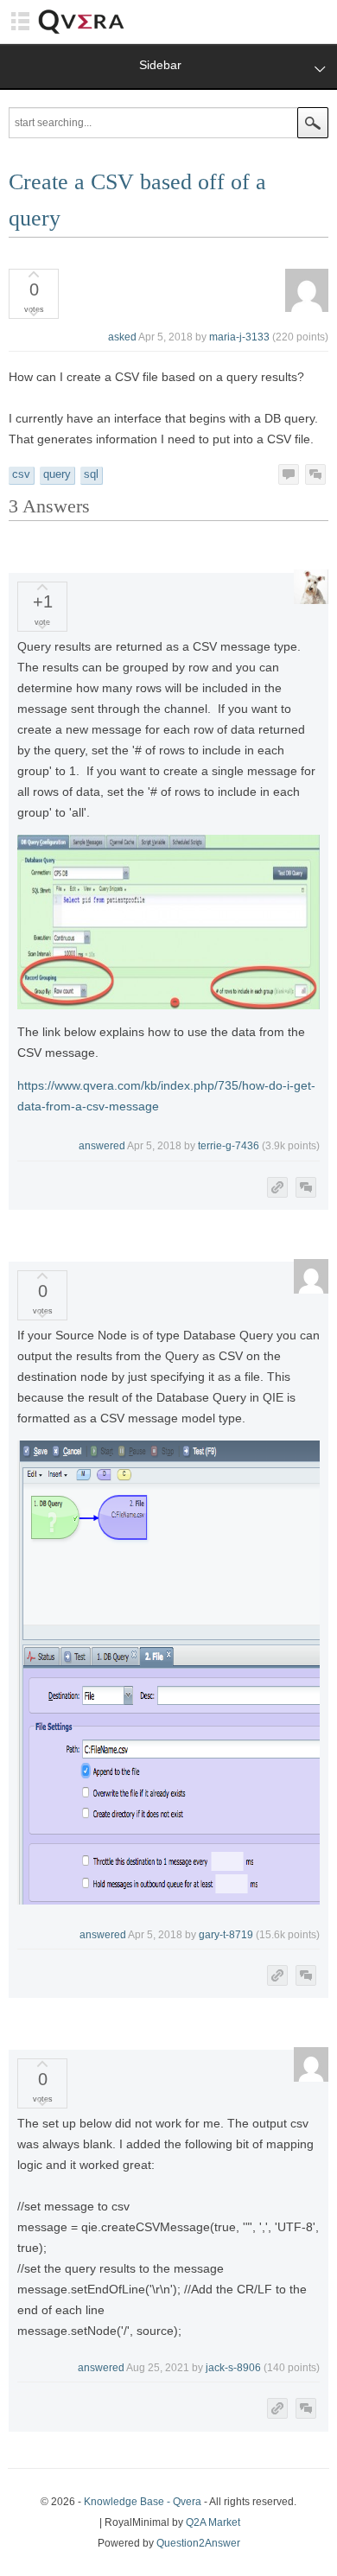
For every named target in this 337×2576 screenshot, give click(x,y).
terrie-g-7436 (229, 1146)
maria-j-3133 (239, 337)
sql (91, 474)
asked (122, 337)
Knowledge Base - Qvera (143, 2502)
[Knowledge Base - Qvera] (81, 32)
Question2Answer (198, 2543)
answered (102, 1146)
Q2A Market (213, 2522)
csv (21, 474)
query (57, 474)
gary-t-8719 (226, 1935)
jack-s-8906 (233, 2368)
